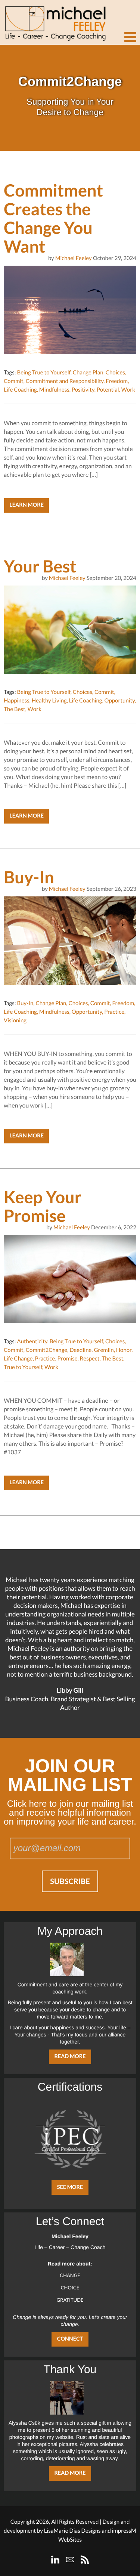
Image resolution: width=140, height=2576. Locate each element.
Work (128, 390)
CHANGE (70, 2275)
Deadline (80, 1350)
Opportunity (120, 701)
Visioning (15, 1020)
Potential (108, 390)
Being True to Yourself (43, 373)
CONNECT (70, 2339)
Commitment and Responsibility (65, 381)
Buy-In (25, 1003)
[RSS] (85, 2560)
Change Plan (88, 373)
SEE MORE (70, 2187)
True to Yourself (23, 1367)
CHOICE (70, 2288)
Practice (114, 1012)
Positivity (83, 390)
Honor (124, 1350)
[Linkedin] (55, 2560)
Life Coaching (20, 390)
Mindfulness (54, 390)
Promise (67, 1359)
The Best (15, 709)
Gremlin (104, 1350)
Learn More (27, 505)
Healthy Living (49, 701)
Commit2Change (46, 1350)
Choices (115, 373)
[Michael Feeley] (54, 21)
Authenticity (32, 1341)
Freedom (117, 381)
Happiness (17, 701)
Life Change (18, 1359)
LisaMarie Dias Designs (72, 2531)
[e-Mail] (70, 2560)
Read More (70, 2056)
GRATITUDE (70, 2300)
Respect (90, 1359)
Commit (14, 381)
